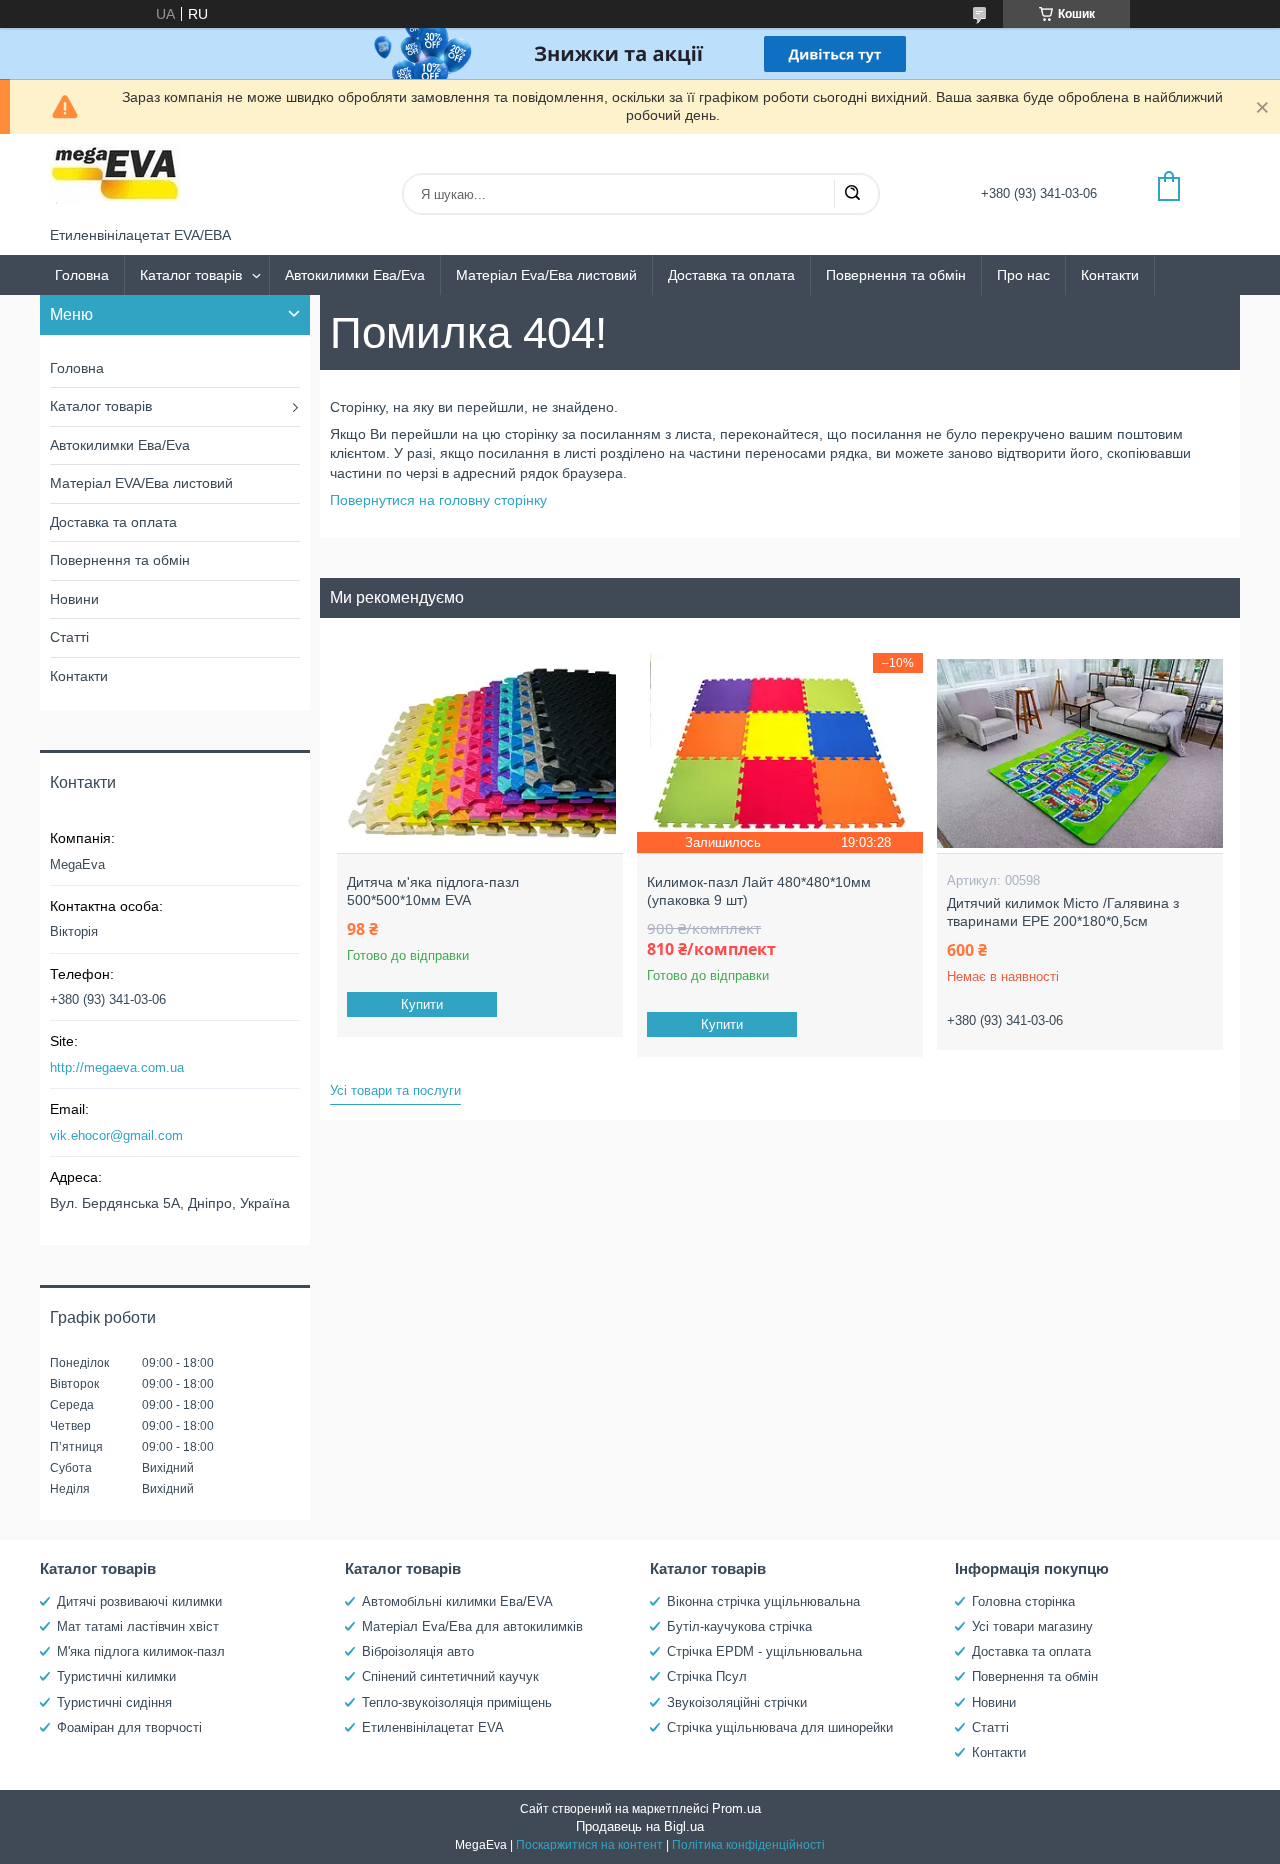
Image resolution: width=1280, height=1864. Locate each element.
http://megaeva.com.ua (117, 1067)
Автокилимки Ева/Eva (355, 275)
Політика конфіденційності (748, 1845)
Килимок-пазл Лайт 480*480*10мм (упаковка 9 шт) (759, 891)
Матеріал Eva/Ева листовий (546, 275)
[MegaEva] (125, 180)
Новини (74, 599)
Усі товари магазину (1032, 1626)
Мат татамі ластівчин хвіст (138, 1626)
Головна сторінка (1023, 1601)
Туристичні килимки (116, 1676)
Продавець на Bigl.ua (640, 1826)
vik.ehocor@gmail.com (116, 1135)
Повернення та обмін (896, 275)
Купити (422, 1004)
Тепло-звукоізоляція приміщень (457, 1702)
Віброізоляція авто (418, 1651)
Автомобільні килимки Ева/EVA (457, 1601)
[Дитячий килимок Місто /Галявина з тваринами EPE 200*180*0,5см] (1079, 753)
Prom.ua (736, 1808)
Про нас (1023, 275)
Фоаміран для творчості (129, 1727)
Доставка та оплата (731, 275)
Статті (69, 637)
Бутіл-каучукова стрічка (739, 1626)
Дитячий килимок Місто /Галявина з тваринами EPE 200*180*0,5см (1063, 912)
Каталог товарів (191, 275)
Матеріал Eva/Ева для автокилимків (472, 1626)
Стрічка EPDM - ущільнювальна (764, 1651)
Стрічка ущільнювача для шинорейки (780, 1727)
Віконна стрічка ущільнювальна (763, 1601)
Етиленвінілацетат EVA (433, 1727)
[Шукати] (852, 194)
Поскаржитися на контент (589, 1845)
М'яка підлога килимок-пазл (141, 1651)
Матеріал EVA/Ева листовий (141, 483)
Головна (82, 275)
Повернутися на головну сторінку (438, 500)
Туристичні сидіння (114, 1702)
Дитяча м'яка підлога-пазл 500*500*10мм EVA (433, 891)
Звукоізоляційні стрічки (737, 1702)
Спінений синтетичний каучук (450, 1676)
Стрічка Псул (707, 1676)
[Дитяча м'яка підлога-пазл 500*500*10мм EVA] (479, 753)
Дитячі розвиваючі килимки (139, 1601)
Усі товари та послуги (395, 1090)
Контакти (1110, 275)
